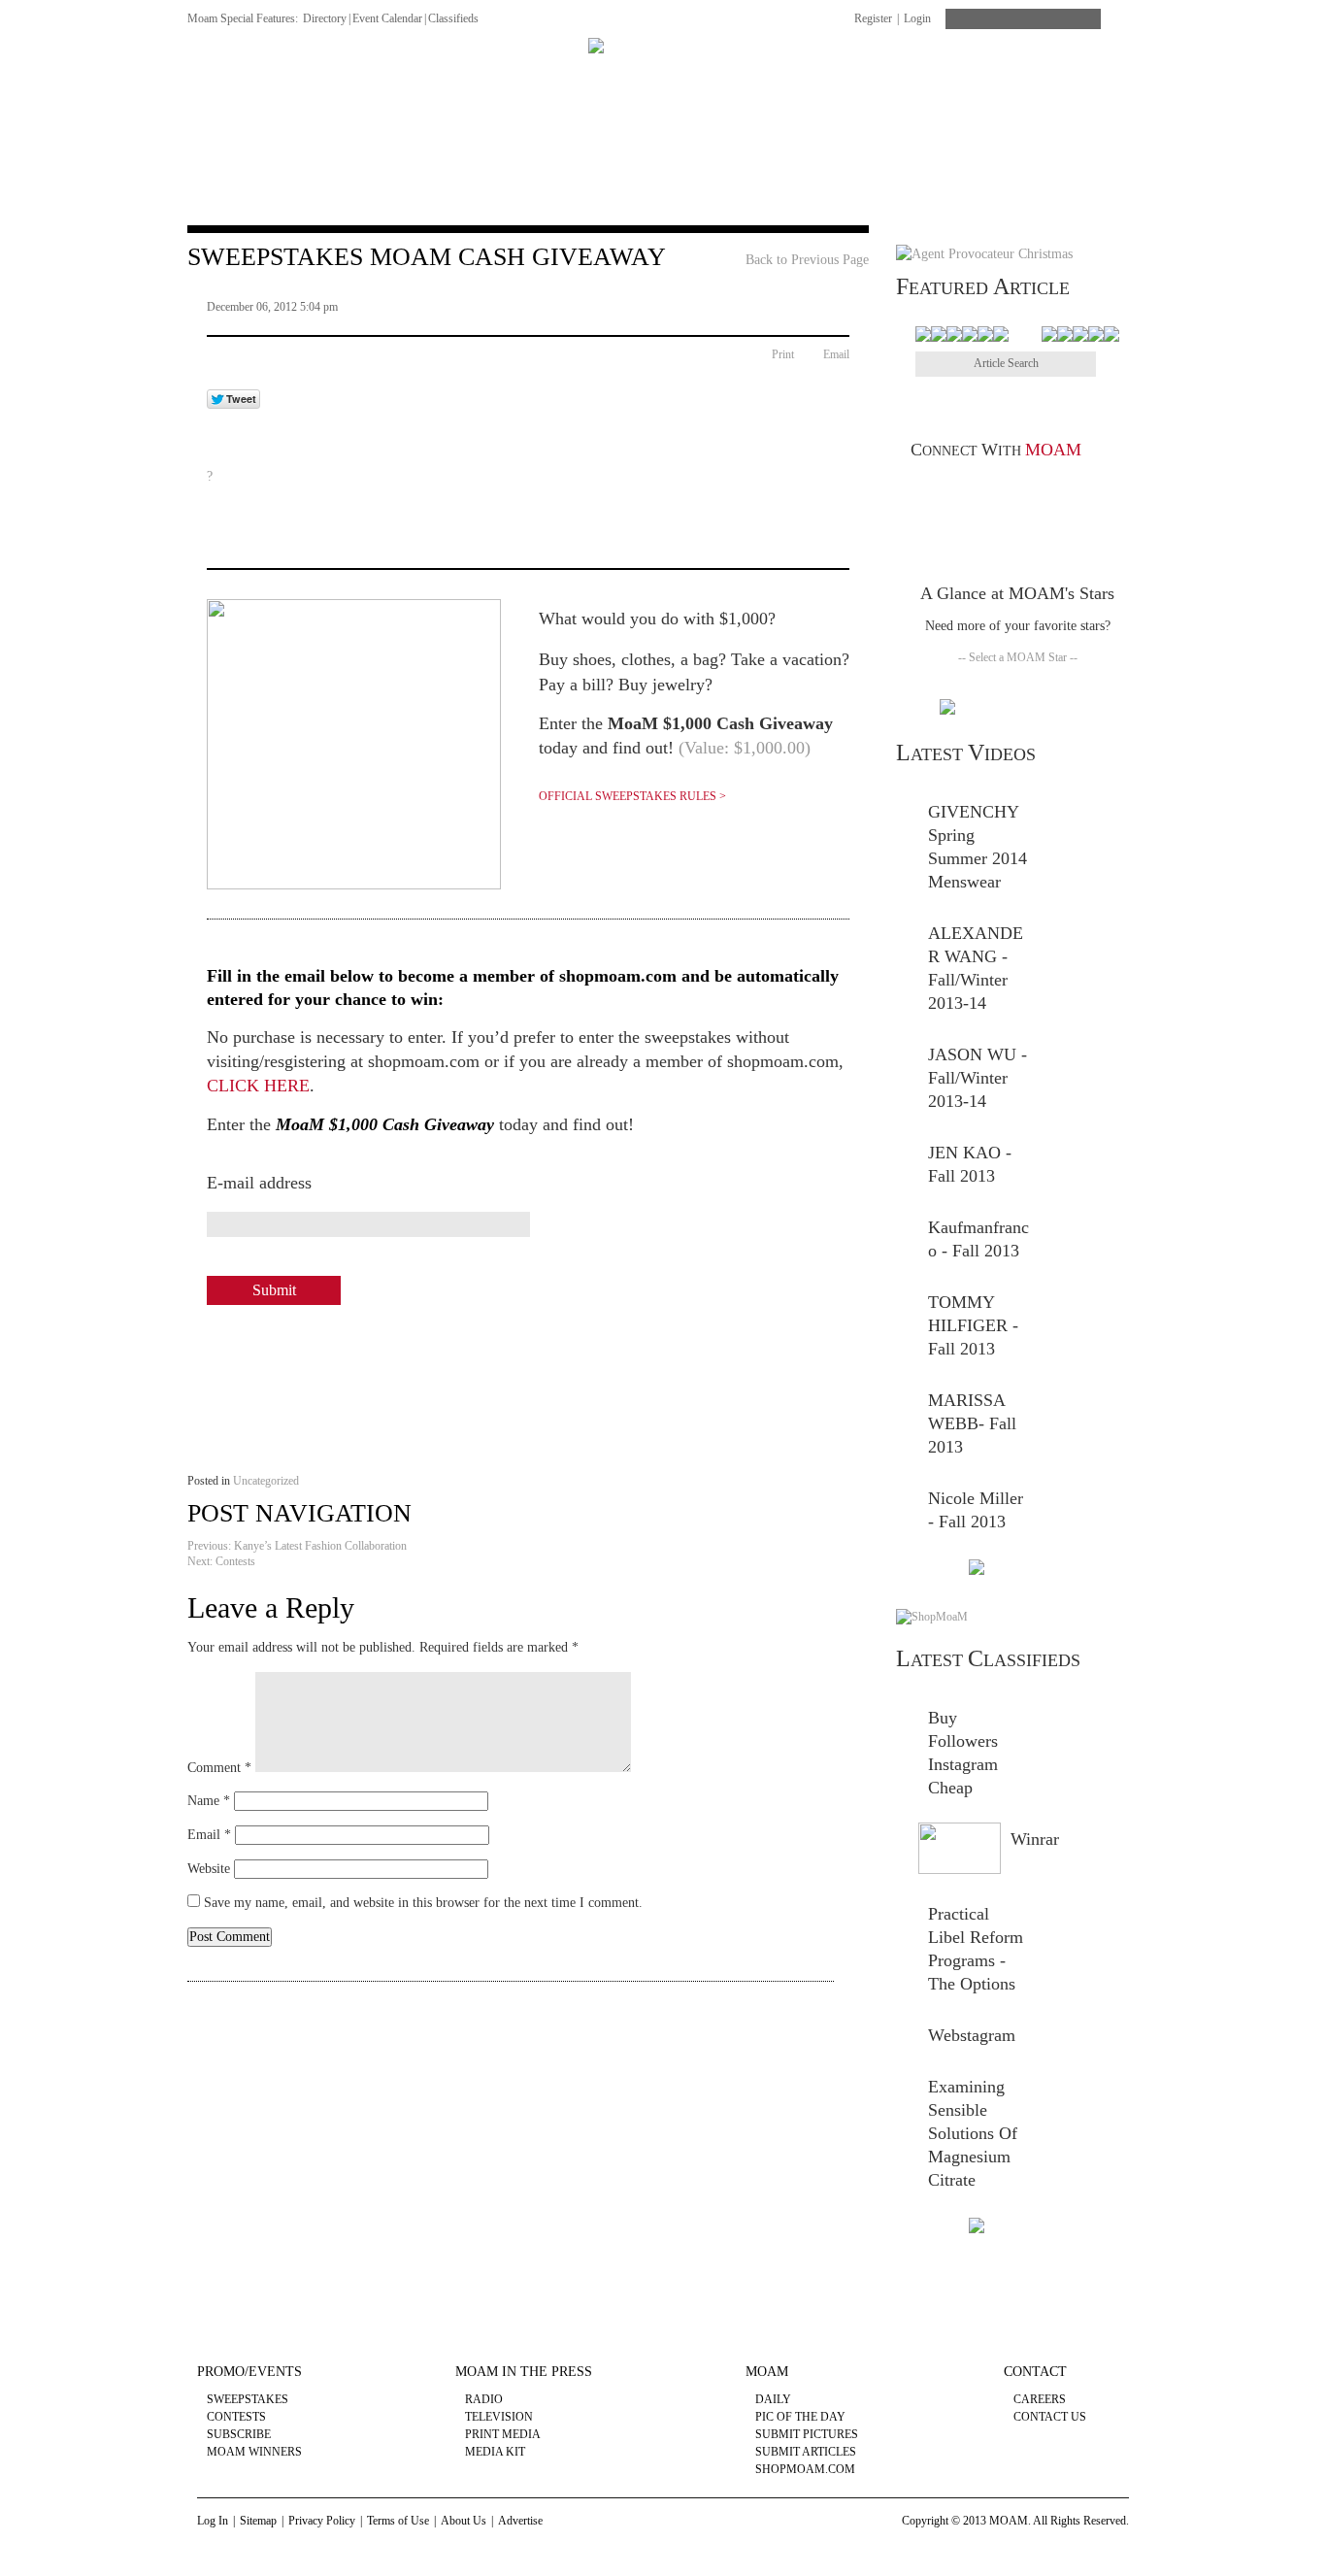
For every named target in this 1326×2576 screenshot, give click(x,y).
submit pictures (807, 2434)
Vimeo (1017, 490)
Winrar (1035, 1839)
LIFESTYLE (975, 75)
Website (209, 1869)
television (499, 2417)
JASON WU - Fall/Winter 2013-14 (978, 1078)
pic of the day (800, 2417)
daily (773, 2399)
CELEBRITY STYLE (843, 75)
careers (1040, 2399)
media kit (495, 2452)
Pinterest (989, 490)
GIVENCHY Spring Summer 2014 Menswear (978, 847)
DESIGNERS (298, 75)
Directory (325, 18)
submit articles (806, 2452)
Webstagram (972, 2035)
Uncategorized (266, 1481)
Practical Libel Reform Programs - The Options (976, 1949)
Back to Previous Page (807, 260)
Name (209, 1801)
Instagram (1101, 490)
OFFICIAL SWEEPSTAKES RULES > (632, 796)
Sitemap (258, 2521)
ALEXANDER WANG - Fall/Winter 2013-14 (976, 968)
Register (873, 18)
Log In (213, 2521)
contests (236, 2417)
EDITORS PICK (1092, 75)
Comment (219, 1768)
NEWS (207, 75)
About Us (464, 2521)
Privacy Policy (322, 2521)
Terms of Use (398, 2521)
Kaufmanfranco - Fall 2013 (978, 1239)
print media (503, 2434)
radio (484, 2399)
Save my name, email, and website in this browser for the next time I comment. (423, 1903)
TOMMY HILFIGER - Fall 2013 (973, 1325)
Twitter (961, 490)
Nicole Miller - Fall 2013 (976, 1510)
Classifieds (453, 18)
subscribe (239, 2434)
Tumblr (1045, 490)
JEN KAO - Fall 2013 (970, 1164)
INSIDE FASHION (424, 75)
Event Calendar (387, 18)
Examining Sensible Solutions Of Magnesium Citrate (973, 2133)
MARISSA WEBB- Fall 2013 (972, 1423)
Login (917, 18)
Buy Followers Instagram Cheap (963, 1753)
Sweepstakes (248, 2399)
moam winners (254, 2452)
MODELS (540, 75)
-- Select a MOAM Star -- (1018, 657)
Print (783, 354)
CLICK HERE (258, 1086)
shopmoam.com (805, 2469)
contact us (1050, 2417)
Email (836, 354)
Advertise (520, 2521)
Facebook (932, 490)
